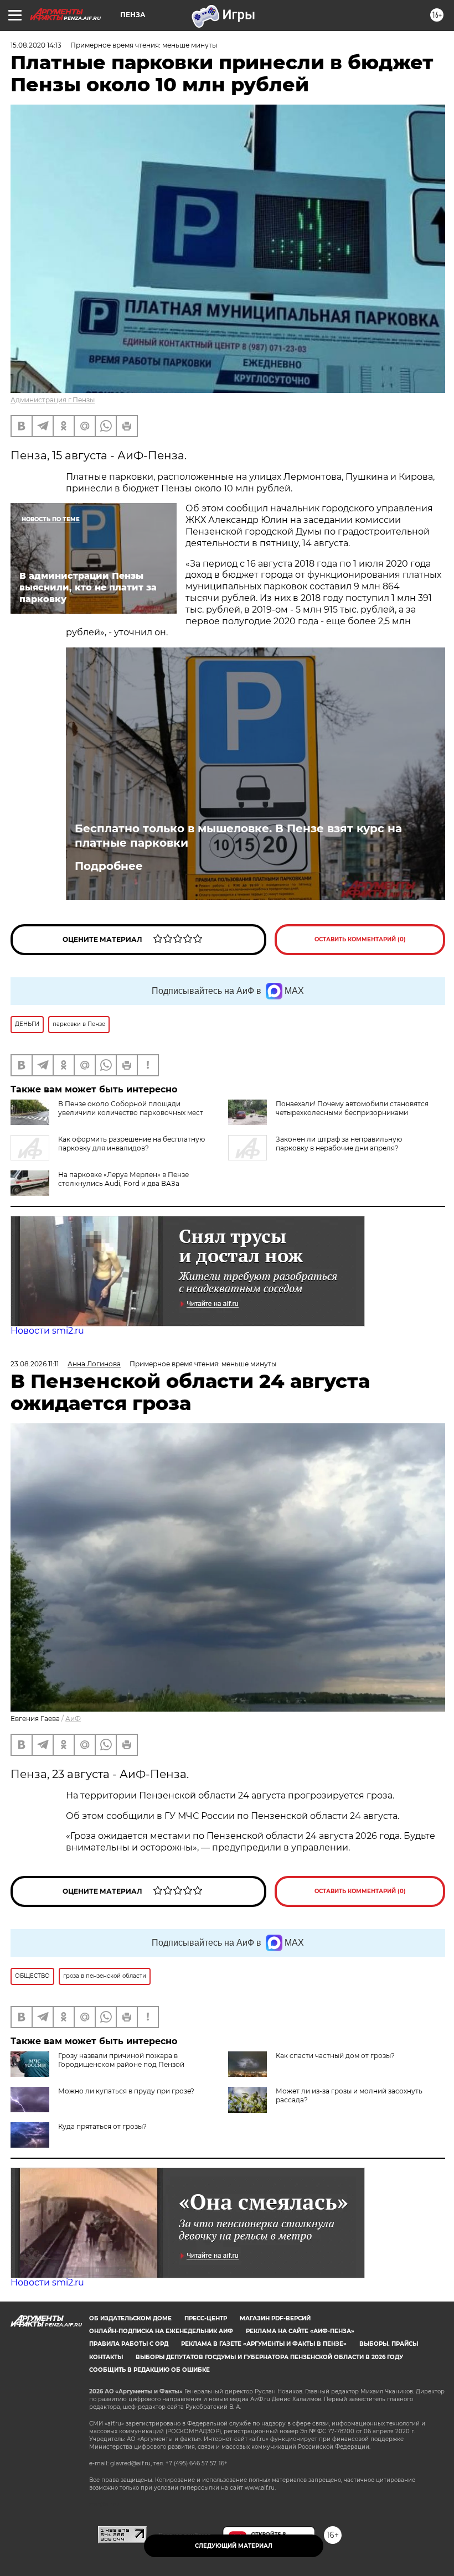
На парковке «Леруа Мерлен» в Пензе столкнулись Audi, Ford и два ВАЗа (123, 1179)
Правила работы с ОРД (129, 2344)
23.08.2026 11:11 (35, 1364)
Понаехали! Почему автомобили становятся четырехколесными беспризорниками (352, 1108)
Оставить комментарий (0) (360, 939)
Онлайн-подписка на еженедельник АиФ (161, 2331)
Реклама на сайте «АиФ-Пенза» (300, 2331)
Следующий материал (234, 2546)
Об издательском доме (130, 2318)
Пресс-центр (206, 2318)
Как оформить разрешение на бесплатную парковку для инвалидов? (131, 1144)
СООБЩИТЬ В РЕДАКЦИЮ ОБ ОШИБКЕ (149, 2370)
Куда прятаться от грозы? (102, 2126)
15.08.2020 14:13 (36, 45)
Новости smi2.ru (47, 1331)
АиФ (73, 1719)
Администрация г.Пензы (53, 400)
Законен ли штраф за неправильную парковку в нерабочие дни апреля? (339, 1144)
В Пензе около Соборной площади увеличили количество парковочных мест (131, 1108)
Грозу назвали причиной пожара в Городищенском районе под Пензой (121, 2060)
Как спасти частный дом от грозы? (335, 2056)
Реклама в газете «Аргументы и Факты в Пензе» (264, 2344)
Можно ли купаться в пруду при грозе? (126, 2091)
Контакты (106, 2357)
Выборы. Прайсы (389, 2344)
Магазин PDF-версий (275, 2318)
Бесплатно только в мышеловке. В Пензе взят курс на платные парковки (238, 836)
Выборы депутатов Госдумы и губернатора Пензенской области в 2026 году (269, 2357)
